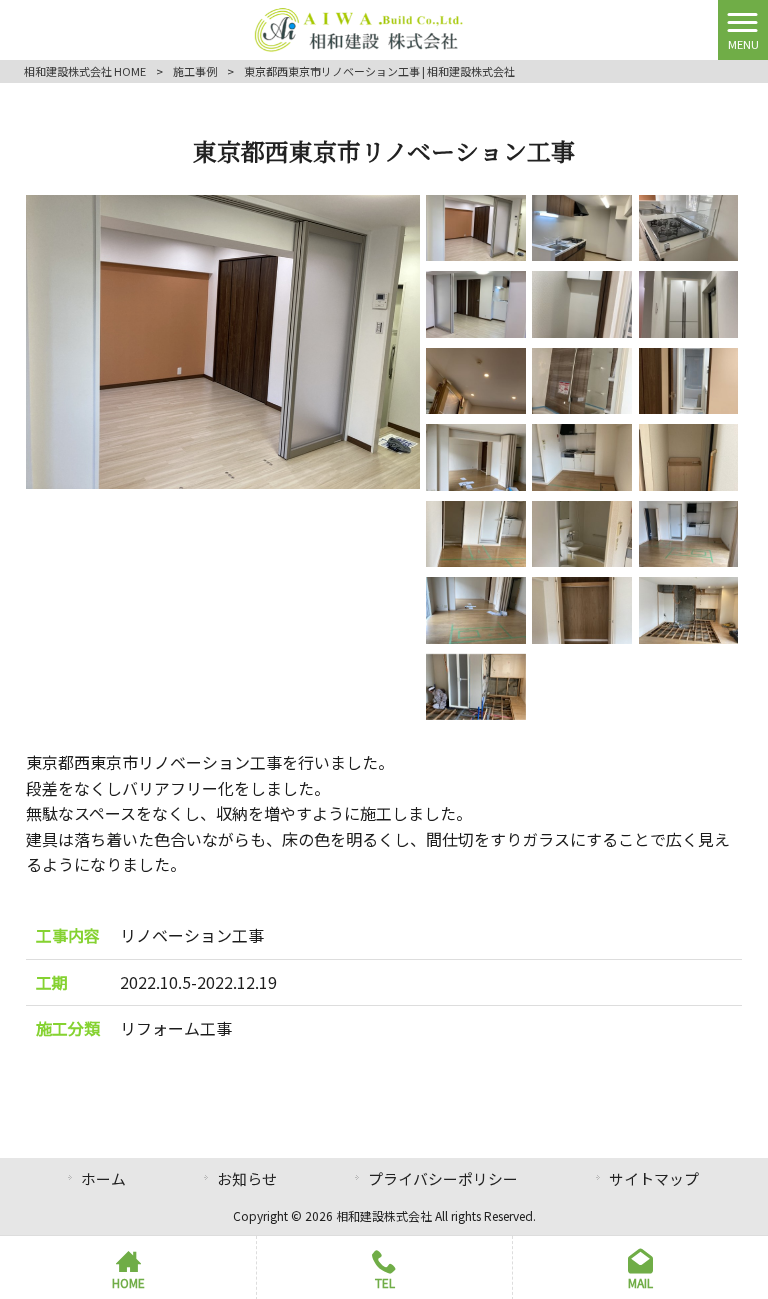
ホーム (103, 1178)
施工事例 (195, 71)
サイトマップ (654, 1178)
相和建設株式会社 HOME (85, 71)
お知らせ (247, 1178)
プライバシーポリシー (443, 1178)
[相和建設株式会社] (359, 27)
